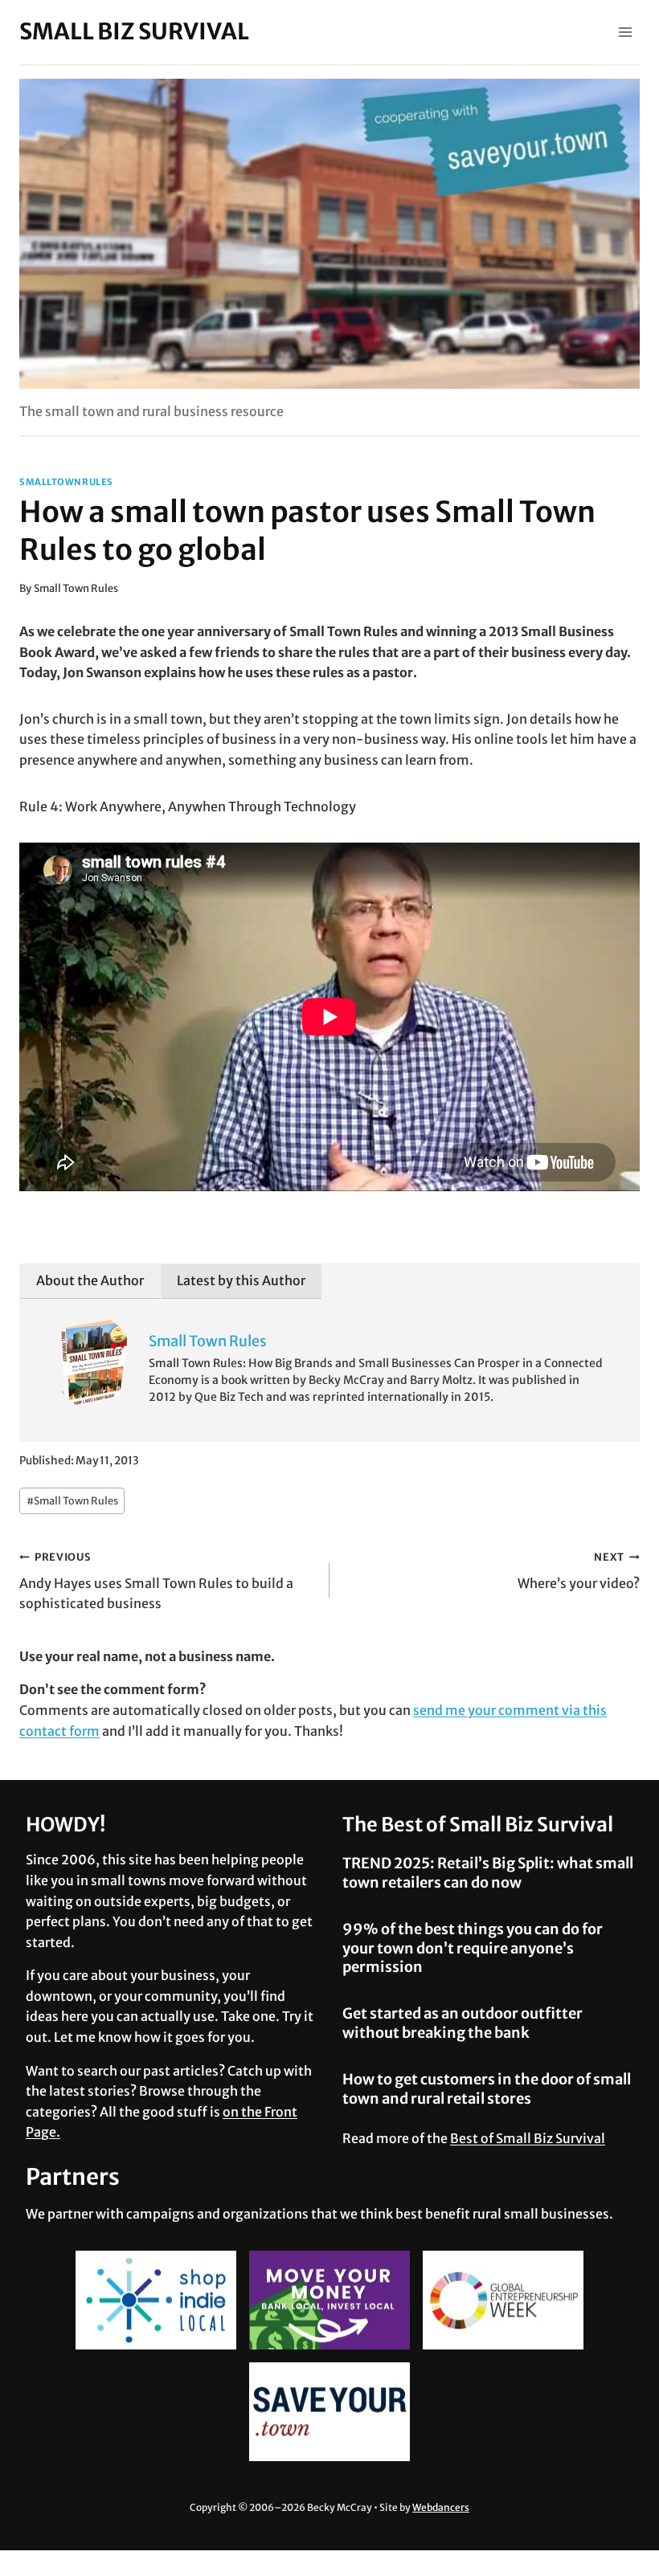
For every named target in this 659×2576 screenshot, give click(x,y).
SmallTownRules (66, 482)
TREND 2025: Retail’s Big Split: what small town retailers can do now (488, 1872)
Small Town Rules (76, 588)
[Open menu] (625, 32)
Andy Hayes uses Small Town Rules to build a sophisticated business (156, 1581)
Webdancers (441, 2507)
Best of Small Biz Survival (528, 2138)
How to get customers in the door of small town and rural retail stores (487, 2088)
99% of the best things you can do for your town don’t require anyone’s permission (473, 1948)
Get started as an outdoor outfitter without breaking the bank (463, 2023)
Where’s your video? (579, 1571)
